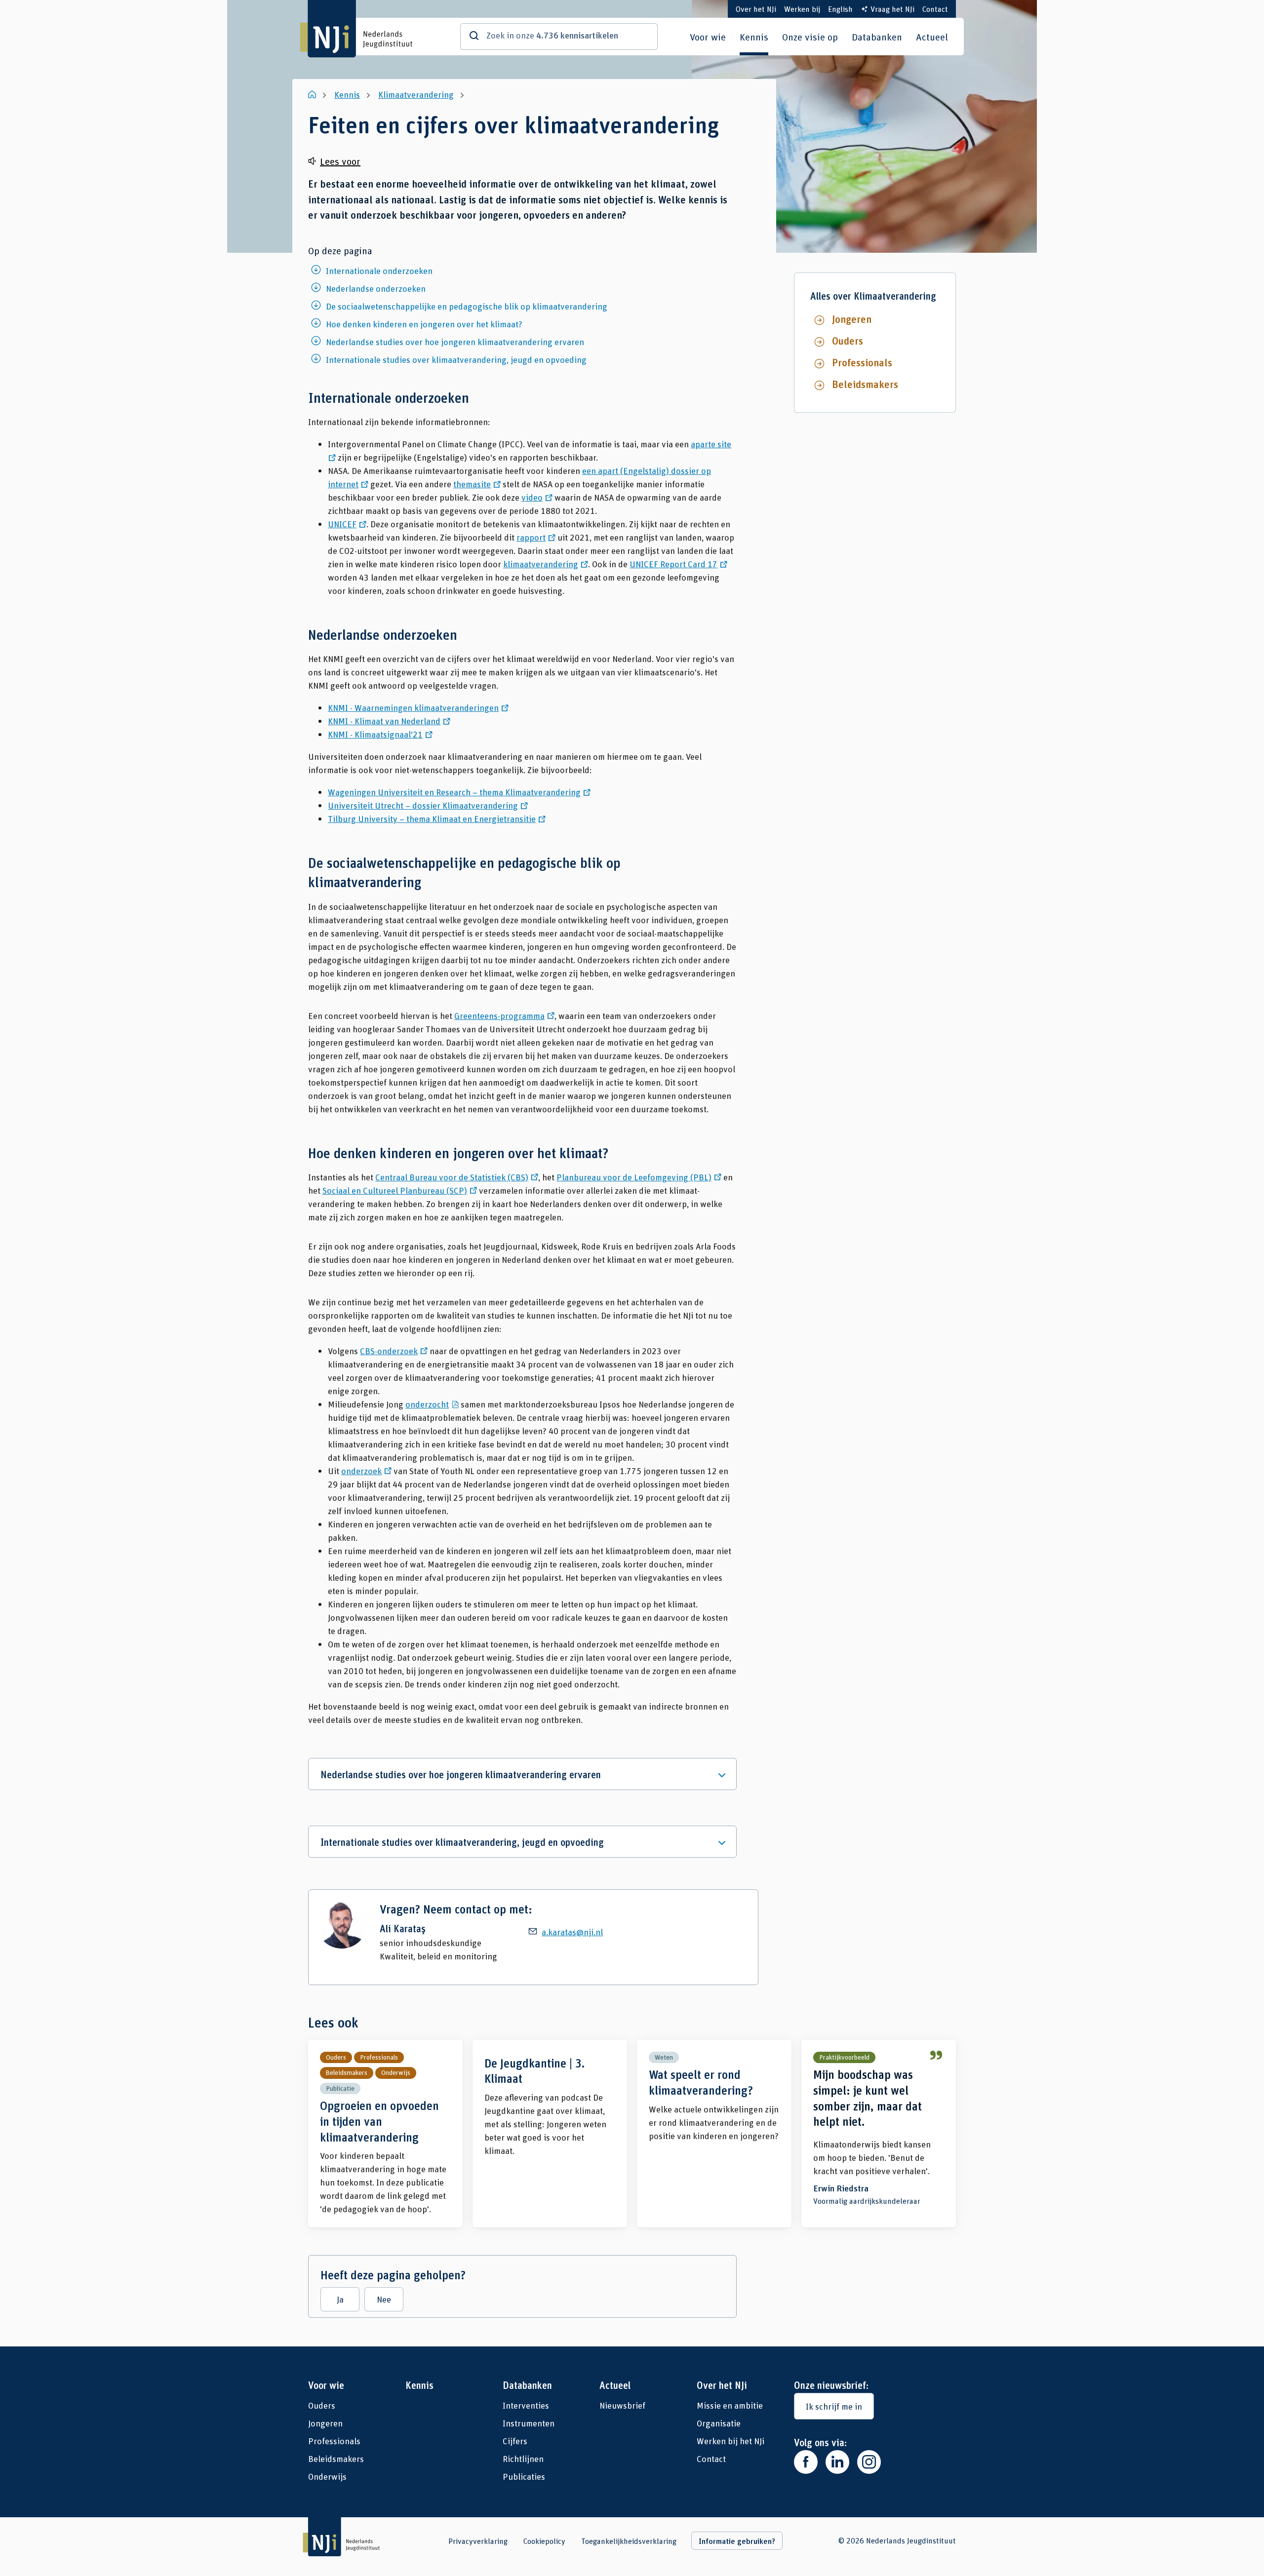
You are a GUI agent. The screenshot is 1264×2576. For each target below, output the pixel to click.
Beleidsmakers (865, 384)
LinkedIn (837, 2462)
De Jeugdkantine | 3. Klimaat (550, 2134)
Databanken (877, 37)
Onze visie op (810, 37)
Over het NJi (756, 9)
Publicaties (524, 2476)
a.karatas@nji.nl (572, 1932)
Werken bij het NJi (731, 2441)
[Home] (313, 94)
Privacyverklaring (478, 2541)
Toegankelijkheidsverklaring (629, 2541)
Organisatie (719, 2423)
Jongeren (852, 319)
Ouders (848, 341)
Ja (340, 2299)
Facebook (806, 2462)
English (840, 9)
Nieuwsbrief (622, 2405)
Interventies (526, 2405)
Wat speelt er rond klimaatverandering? (714, 2134)
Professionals (862, 362)
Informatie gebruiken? (737, 2541)
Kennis (754, 37)
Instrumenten (529, 2423)
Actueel (932, 37)
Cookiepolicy (544, 2541)
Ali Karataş (403, 1929)
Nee (384, 2299)
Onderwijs (327, 2476)
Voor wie (708, 37)
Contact (935, 9)
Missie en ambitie (730, 2405)
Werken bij (802, 9)
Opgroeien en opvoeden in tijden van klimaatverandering (385, 2134)
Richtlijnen (523, 2459)
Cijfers (515, 2441)
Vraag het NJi (892, 9)
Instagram (869, 2462)
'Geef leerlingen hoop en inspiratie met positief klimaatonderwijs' (879, 2134)
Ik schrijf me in (834, 2406)
